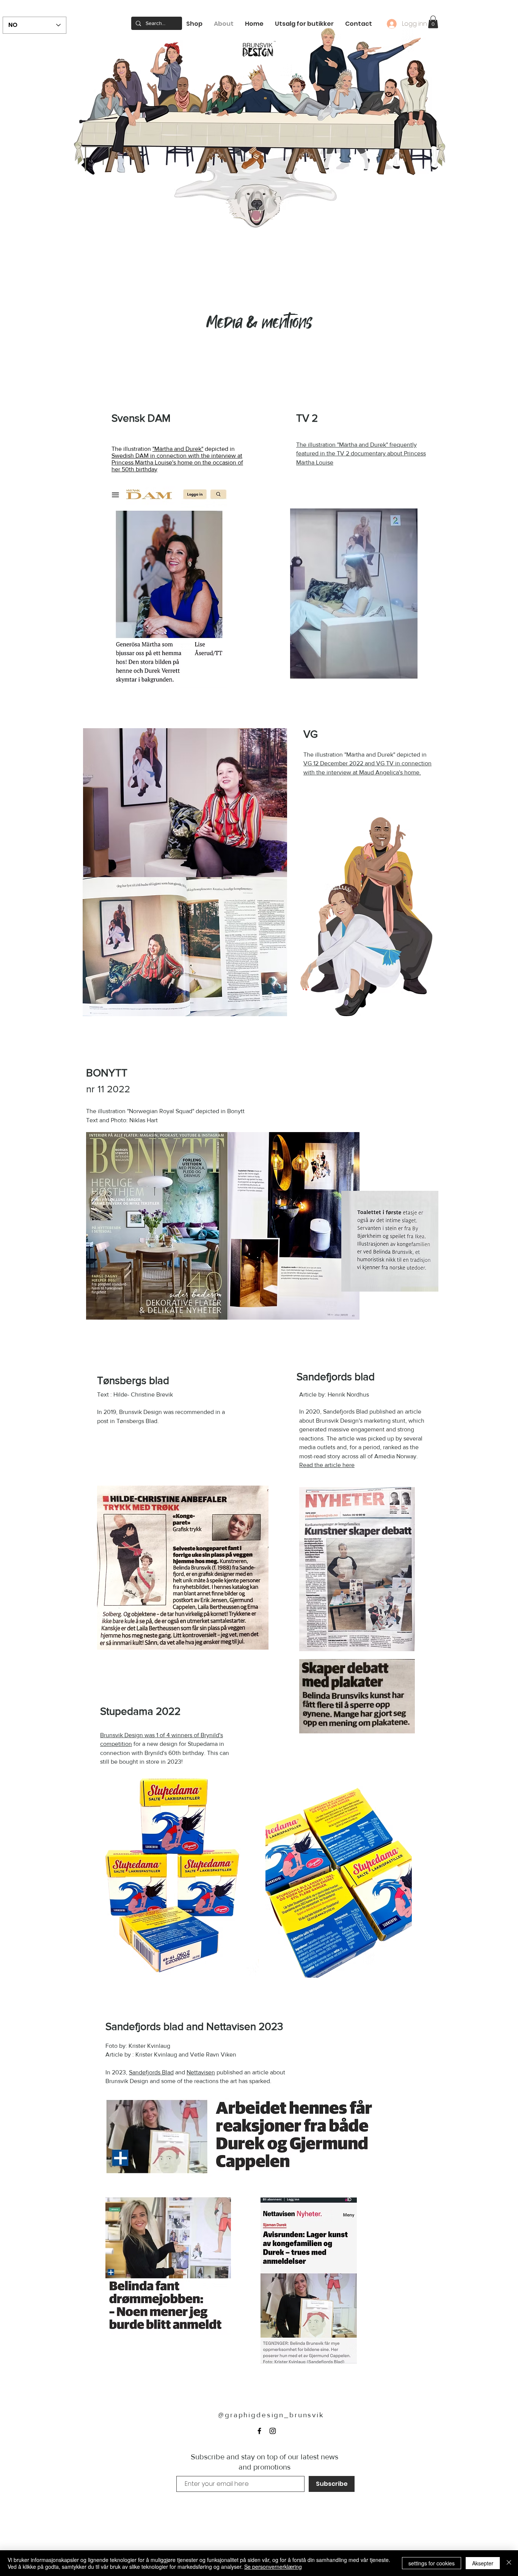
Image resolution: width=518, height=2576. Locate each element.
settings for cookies (432, 2563)
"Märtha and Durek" (178, 449)
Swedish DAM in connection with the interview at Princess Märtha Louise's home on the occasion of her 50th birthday (177, 462)
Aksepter (483, 2563)
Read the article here (327, 1465)
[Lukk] (509, 2563)
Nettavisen (201, 2072)
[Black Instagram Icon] (273, 2431)
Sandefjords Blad (151, 2072)
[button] (433, 22)
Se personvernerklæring (273, 2567)
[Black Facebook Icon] (259, 2431)
